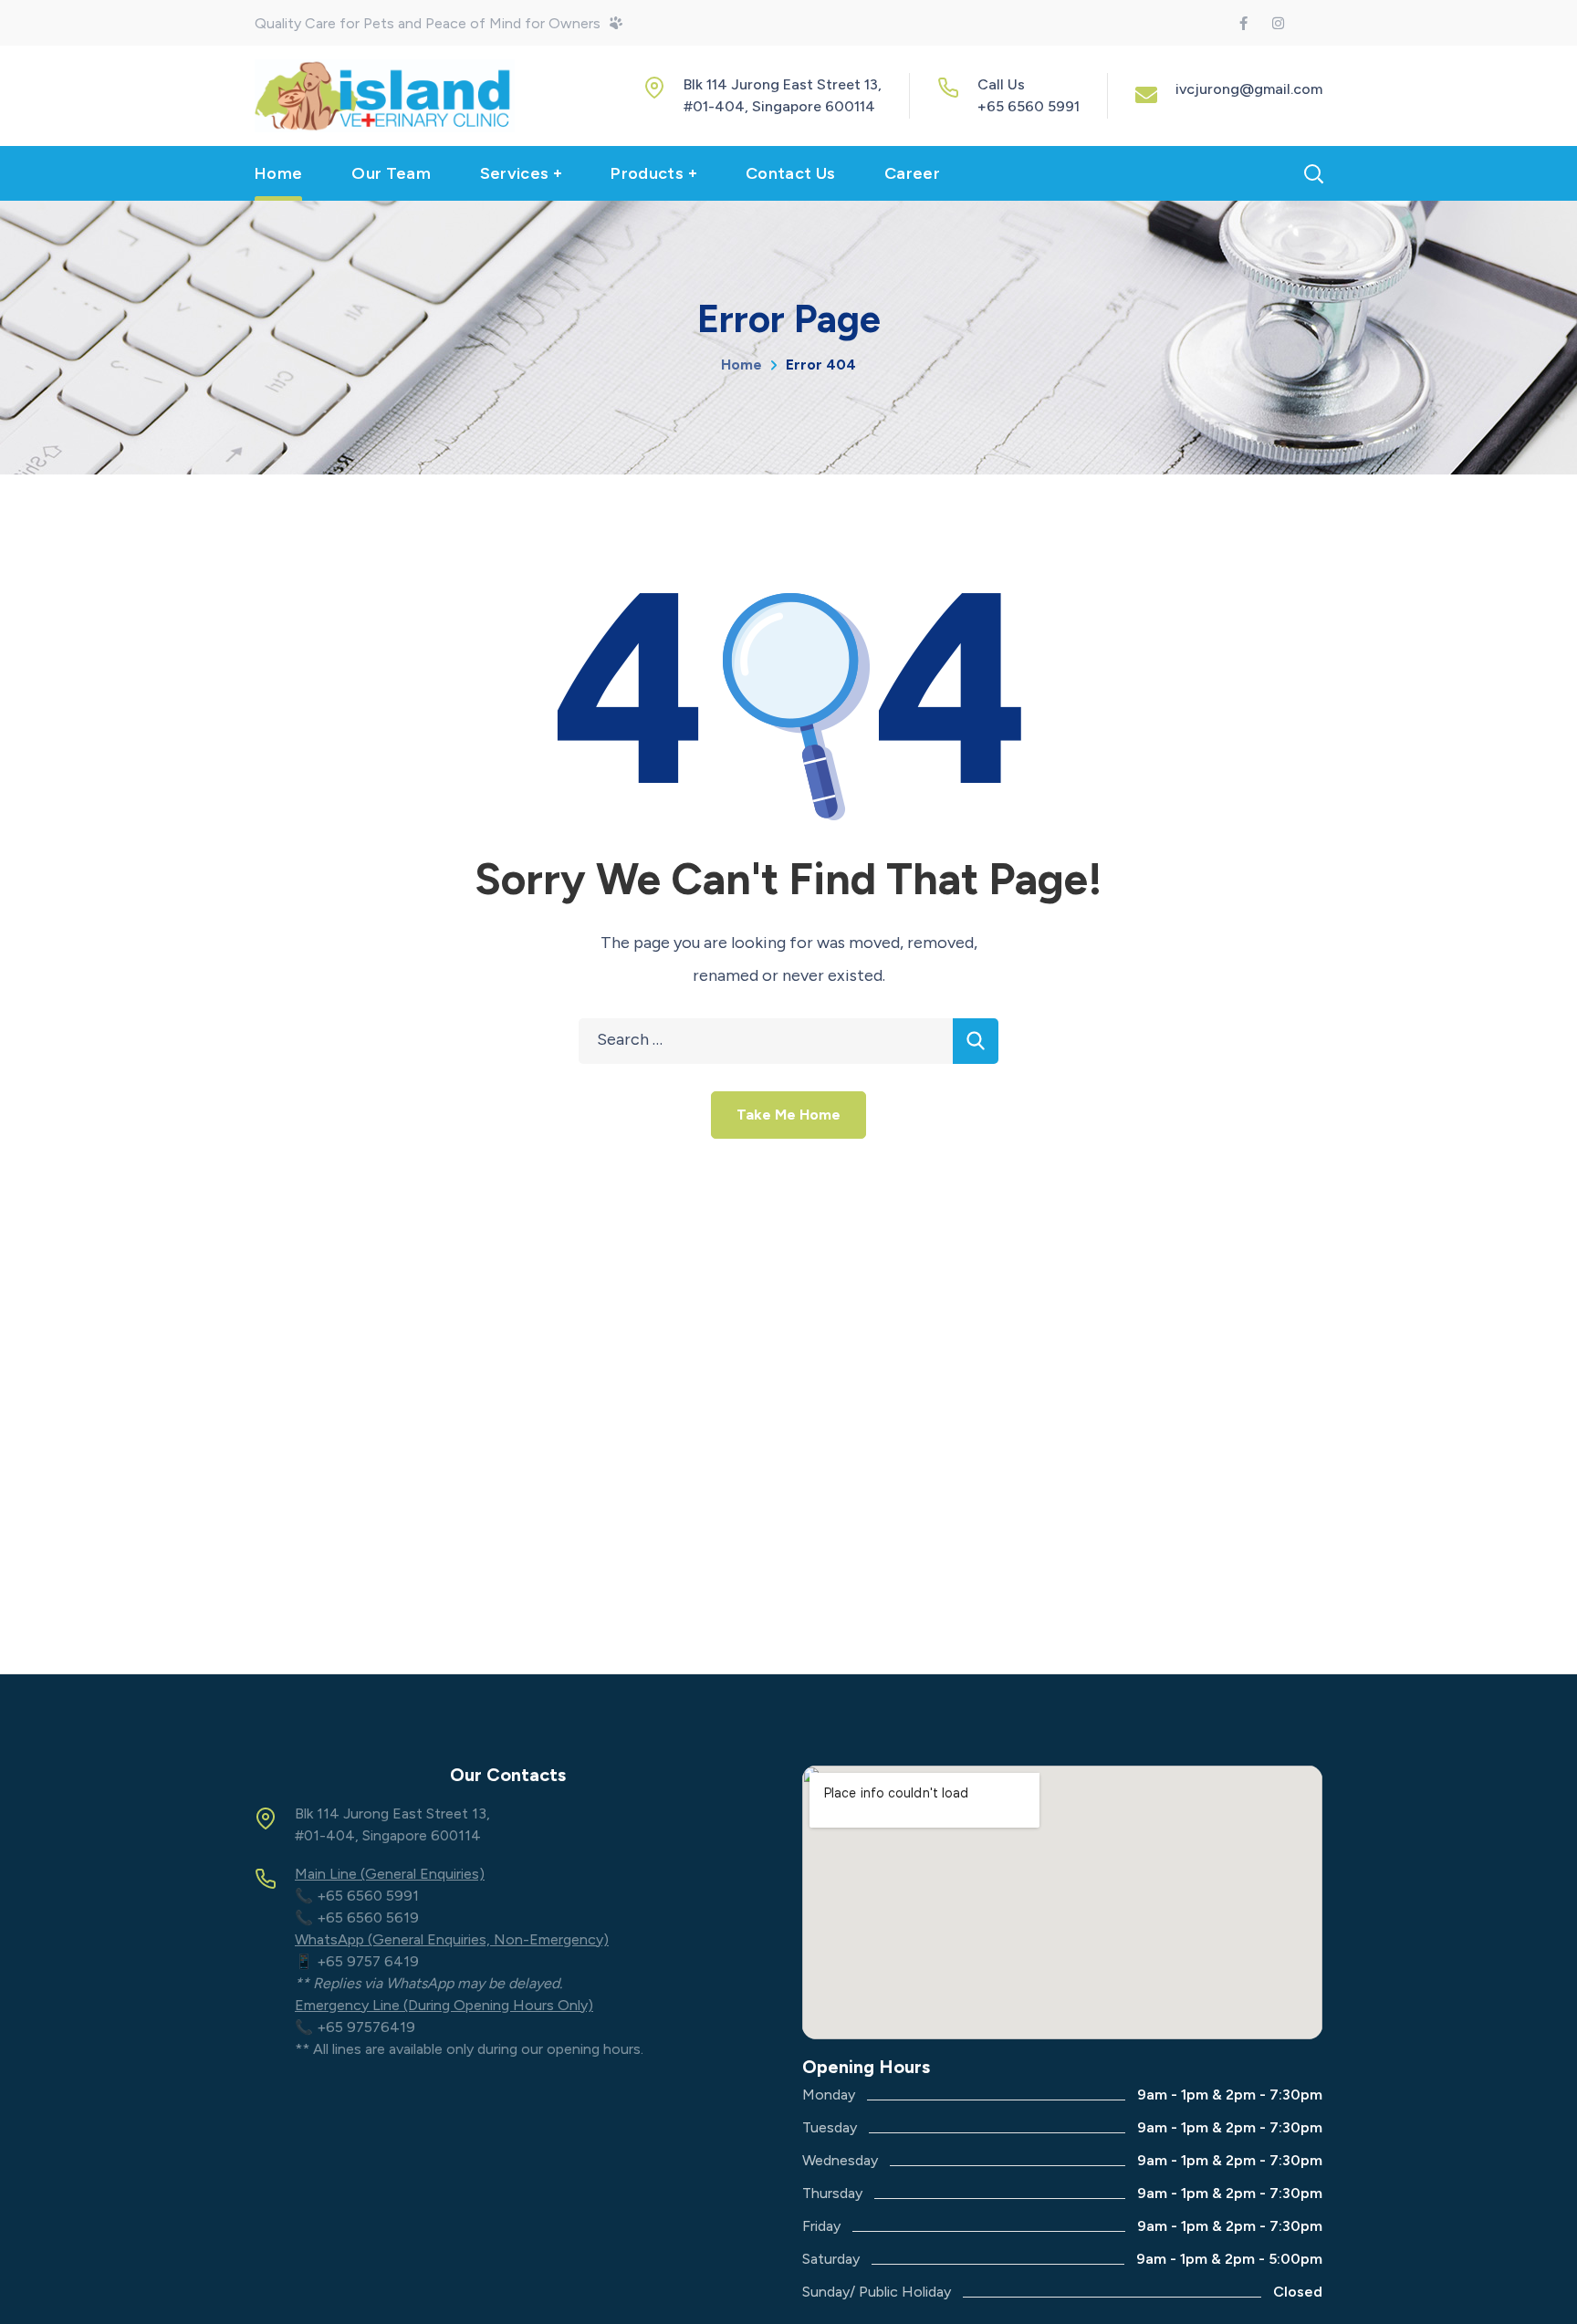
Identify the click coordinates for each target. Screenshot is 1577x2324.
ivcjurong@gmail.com (1249, 89)
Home (742, 365)
